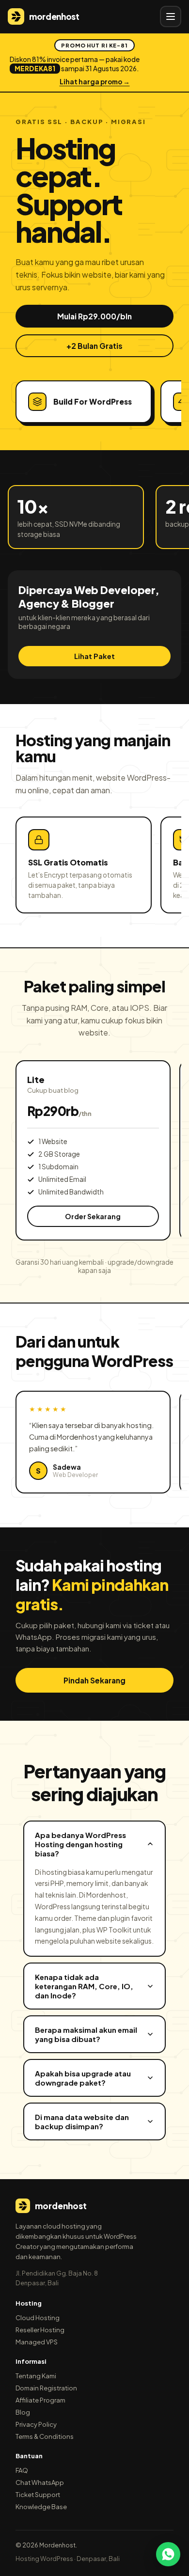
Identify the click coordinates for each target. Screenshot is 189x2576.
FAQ (22, 2470)
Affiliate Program (40, 2400)
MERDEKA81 (35, 69)
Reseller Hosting (40, 2330)
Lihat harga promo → (95, 82)
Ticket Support (38, 2495)
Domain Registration (46, 2388)
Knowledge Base (41, 2507)
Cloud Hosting (38, 2318)
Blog (23, 2412)
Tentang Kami (36, 2376)
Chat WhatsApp (40, 2482)
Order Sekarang (93, 1216)
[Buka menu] (171, 16)
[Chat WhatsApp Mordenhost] (168, 2554)
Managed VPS (37, 2342)
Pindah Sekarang (94, 1680)
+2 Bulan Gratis (94, 346)
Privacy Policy (36, 2424)
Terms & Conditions (45, 2436)
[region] (94, 401)
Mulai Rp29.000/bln (94, 316)
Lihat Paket (94, 656)
